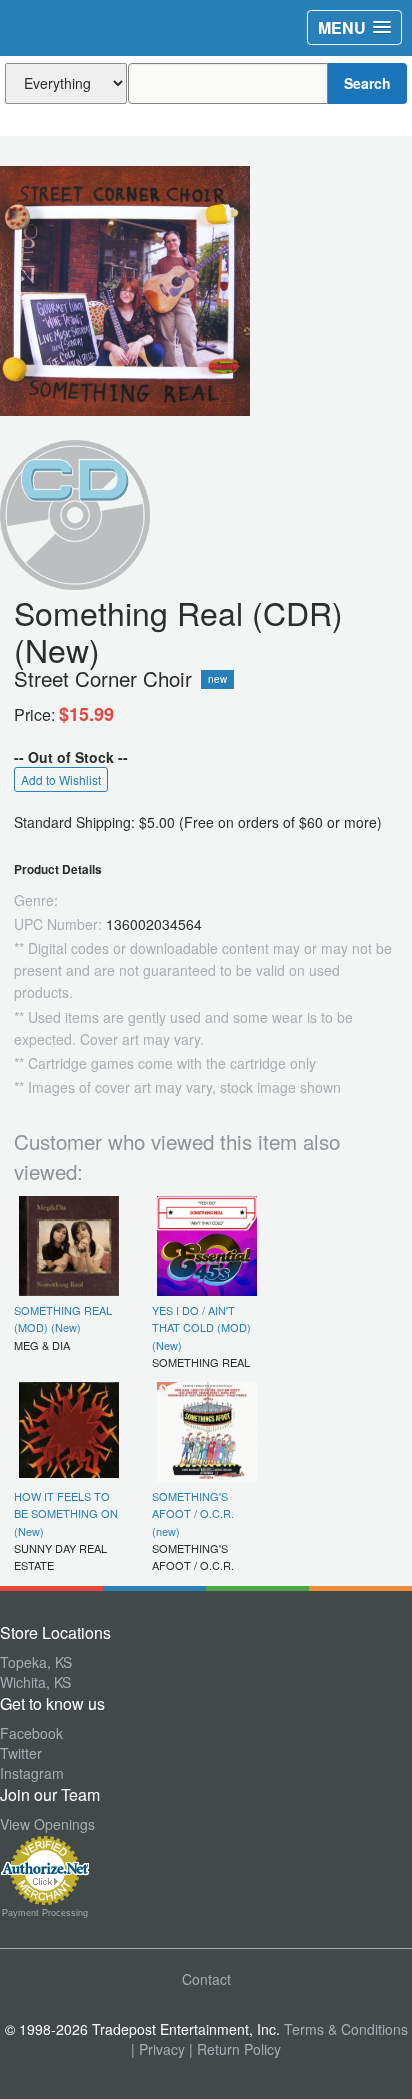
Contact (206, 1979)
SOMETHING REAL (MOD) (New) (63, 1318)
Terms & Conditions (346, 2029)
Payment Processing (45, 1913)
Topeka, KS (36, 1662)
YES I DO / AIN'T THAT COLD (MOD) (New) (201, 1327)
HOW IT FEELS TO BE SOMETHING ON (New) (66, 1513)
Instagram (32, 1773)
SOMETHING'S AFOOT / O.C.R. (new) (193, 1513)
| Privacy (158, 2049)
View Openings (47, 1824)
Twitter (21, 1753)
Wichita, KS (35, 1682)
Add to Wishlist (61, 779)
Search (367, 83)
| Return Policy (235, 2049)
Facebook (31, 1733)
